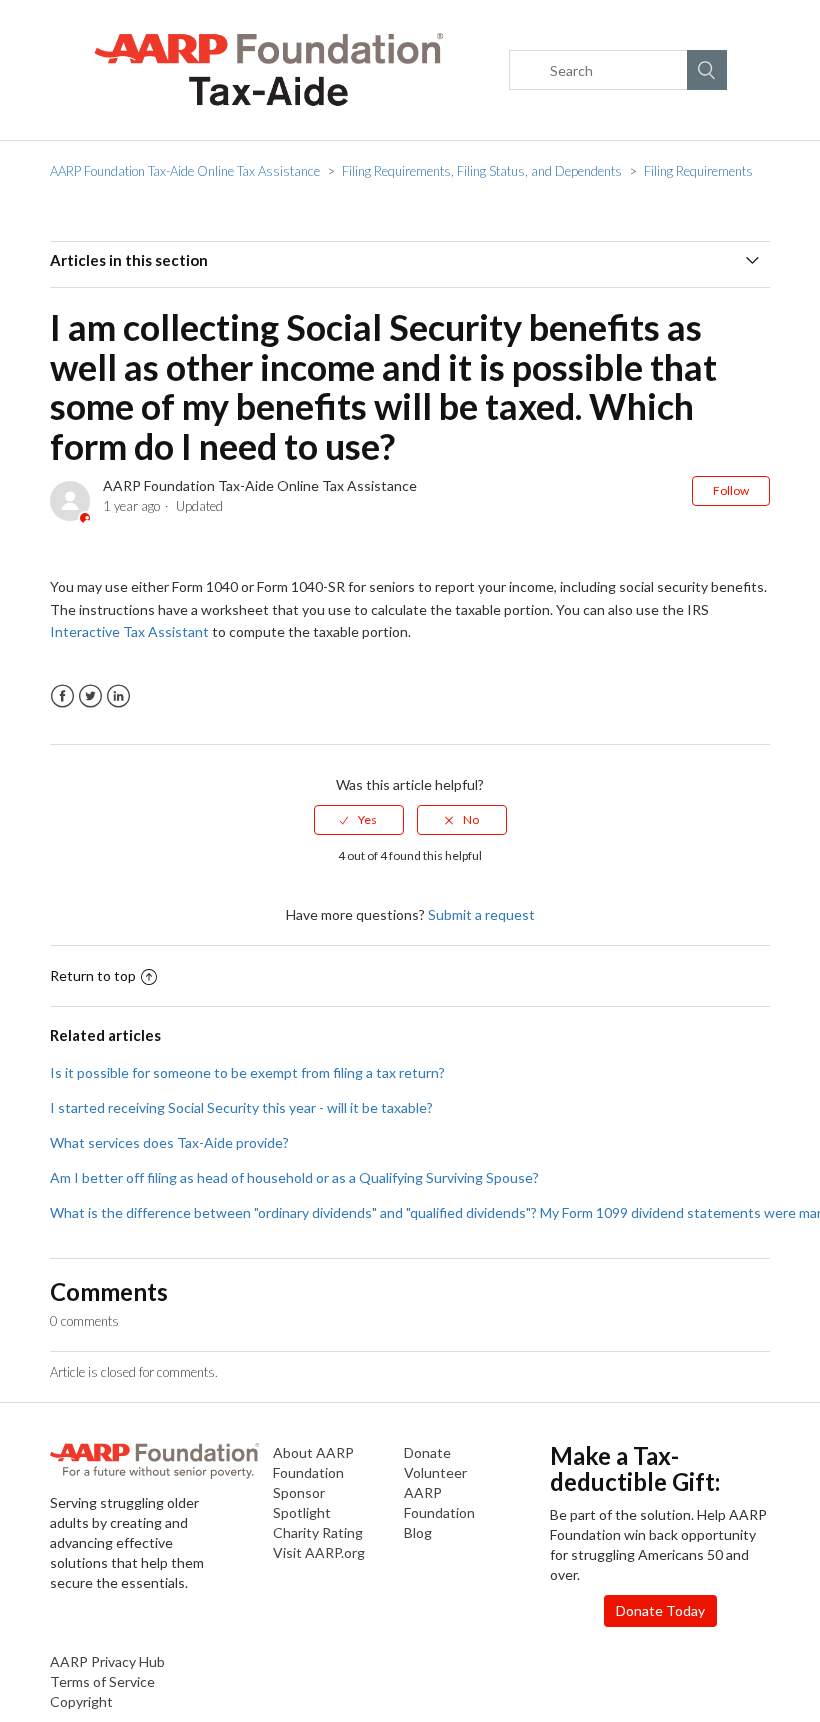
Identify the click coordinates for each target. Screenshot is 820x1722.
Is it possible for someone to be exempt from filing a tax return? (247, 1072)
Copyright (81, 1701)
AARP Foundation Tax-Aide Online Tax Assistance (185, 171)
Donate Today (660, 1610)
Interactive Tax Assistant (129, 631)
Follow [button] (731, 490)
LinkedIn (118, 696)
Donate (427, 1452)
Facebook (62, 696)
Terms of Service (102, 1681)
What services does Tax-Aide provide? (169, 1142)
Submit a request (481, 914)
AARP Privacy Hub (107, 1661)
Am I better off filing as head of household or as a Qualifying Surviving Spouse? (294, 1177)
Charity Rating (318, 1532)
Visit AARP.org (319, 1552)
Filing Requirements (698, 171)
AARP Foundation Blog (439, 1512)
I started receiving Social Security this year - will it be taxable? (241, 1107)
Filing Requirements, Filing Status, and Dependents (482, 171)
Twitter (90, 696)
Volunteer (435, 1472)
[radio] (359, 820)
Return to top (93, 975)
